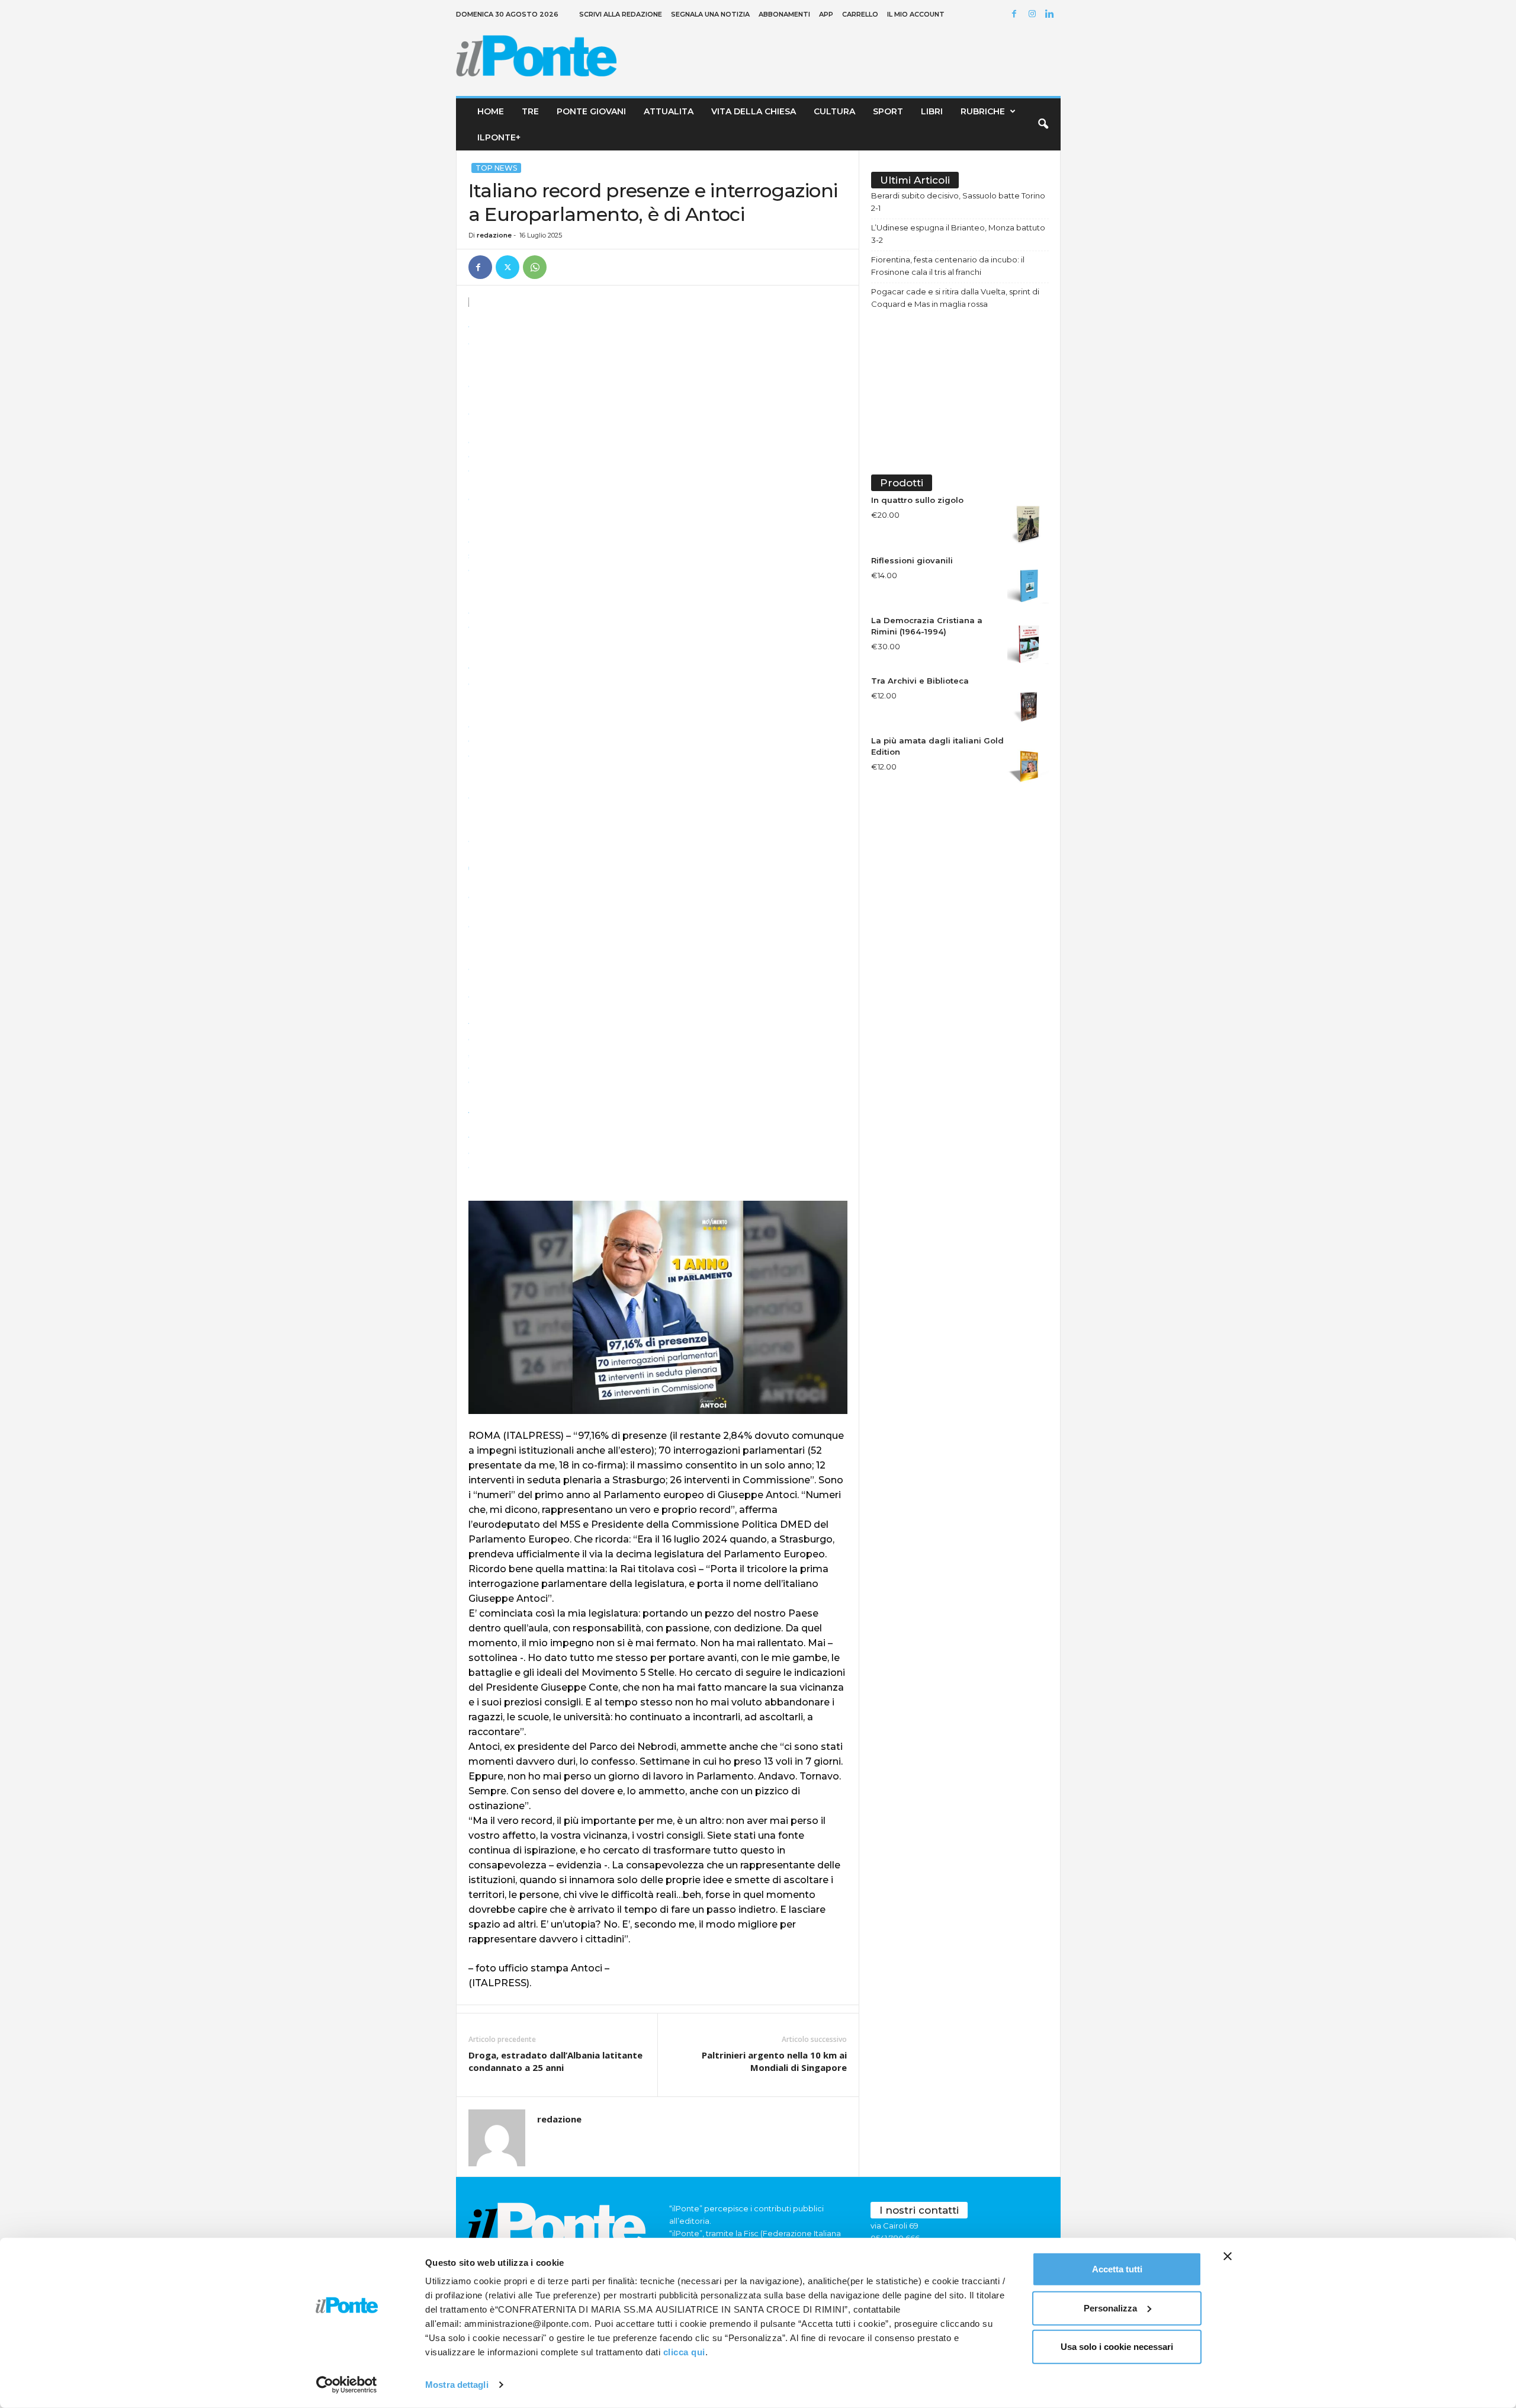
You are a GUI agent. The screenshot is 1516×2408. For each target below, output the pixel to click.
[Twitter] (508, 267)
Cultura (834, 111)
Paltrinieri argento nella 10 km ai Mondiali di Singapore (774, 2061)
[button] (1043, 124)
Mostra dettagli (457, 2385)
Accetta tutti (1117, 2269)
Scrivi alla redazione (621, 14)
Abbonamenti (784, 14)
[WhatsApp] (535, 267)
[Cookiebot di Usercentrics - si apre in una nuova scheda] (347, 2385)
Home (491, 111)
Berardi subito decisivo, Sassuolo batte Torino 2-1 (958, 202)
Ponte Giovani (591, 111)
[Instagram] (1034, 15)
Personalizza (1110, 2308)
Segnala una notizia (710, 14)
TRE (530, 111)
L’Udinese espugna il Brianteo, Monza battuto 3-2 (958, 234)
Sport (888, 111)
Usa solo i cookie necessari (1117, 2347)
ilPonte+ (499, 137)
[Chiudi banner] (1228, 2256)
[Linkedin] (1052, 15)
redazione (494, 235)
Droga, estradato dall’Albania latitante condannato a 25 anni (555, 2061)
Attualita (669, 111)
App (826, 14)
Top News (496, 168)
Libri (932, 111)
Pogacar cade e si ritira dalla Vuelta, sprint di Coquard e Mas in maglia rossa (955, 298)
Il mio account (916, 14)
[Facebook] (1016, 15)
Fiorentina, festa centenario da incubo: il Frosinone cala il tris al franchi (948, 266)
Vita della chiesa (754, 111)
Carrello (860, 14)
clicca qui (684, 2352)
